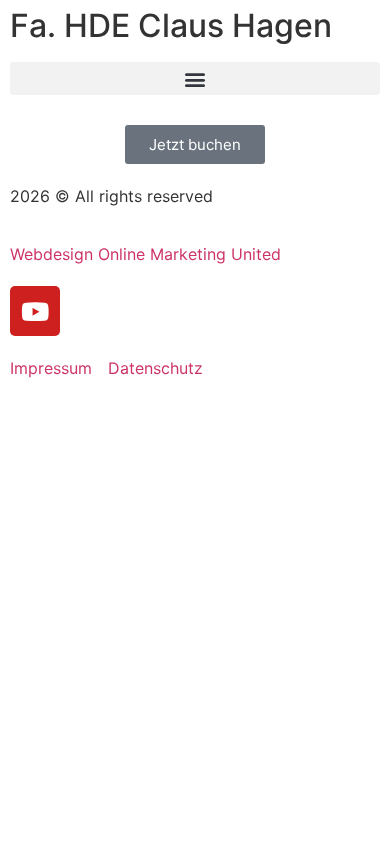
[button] (195, 78)
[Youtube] (35, 311)
